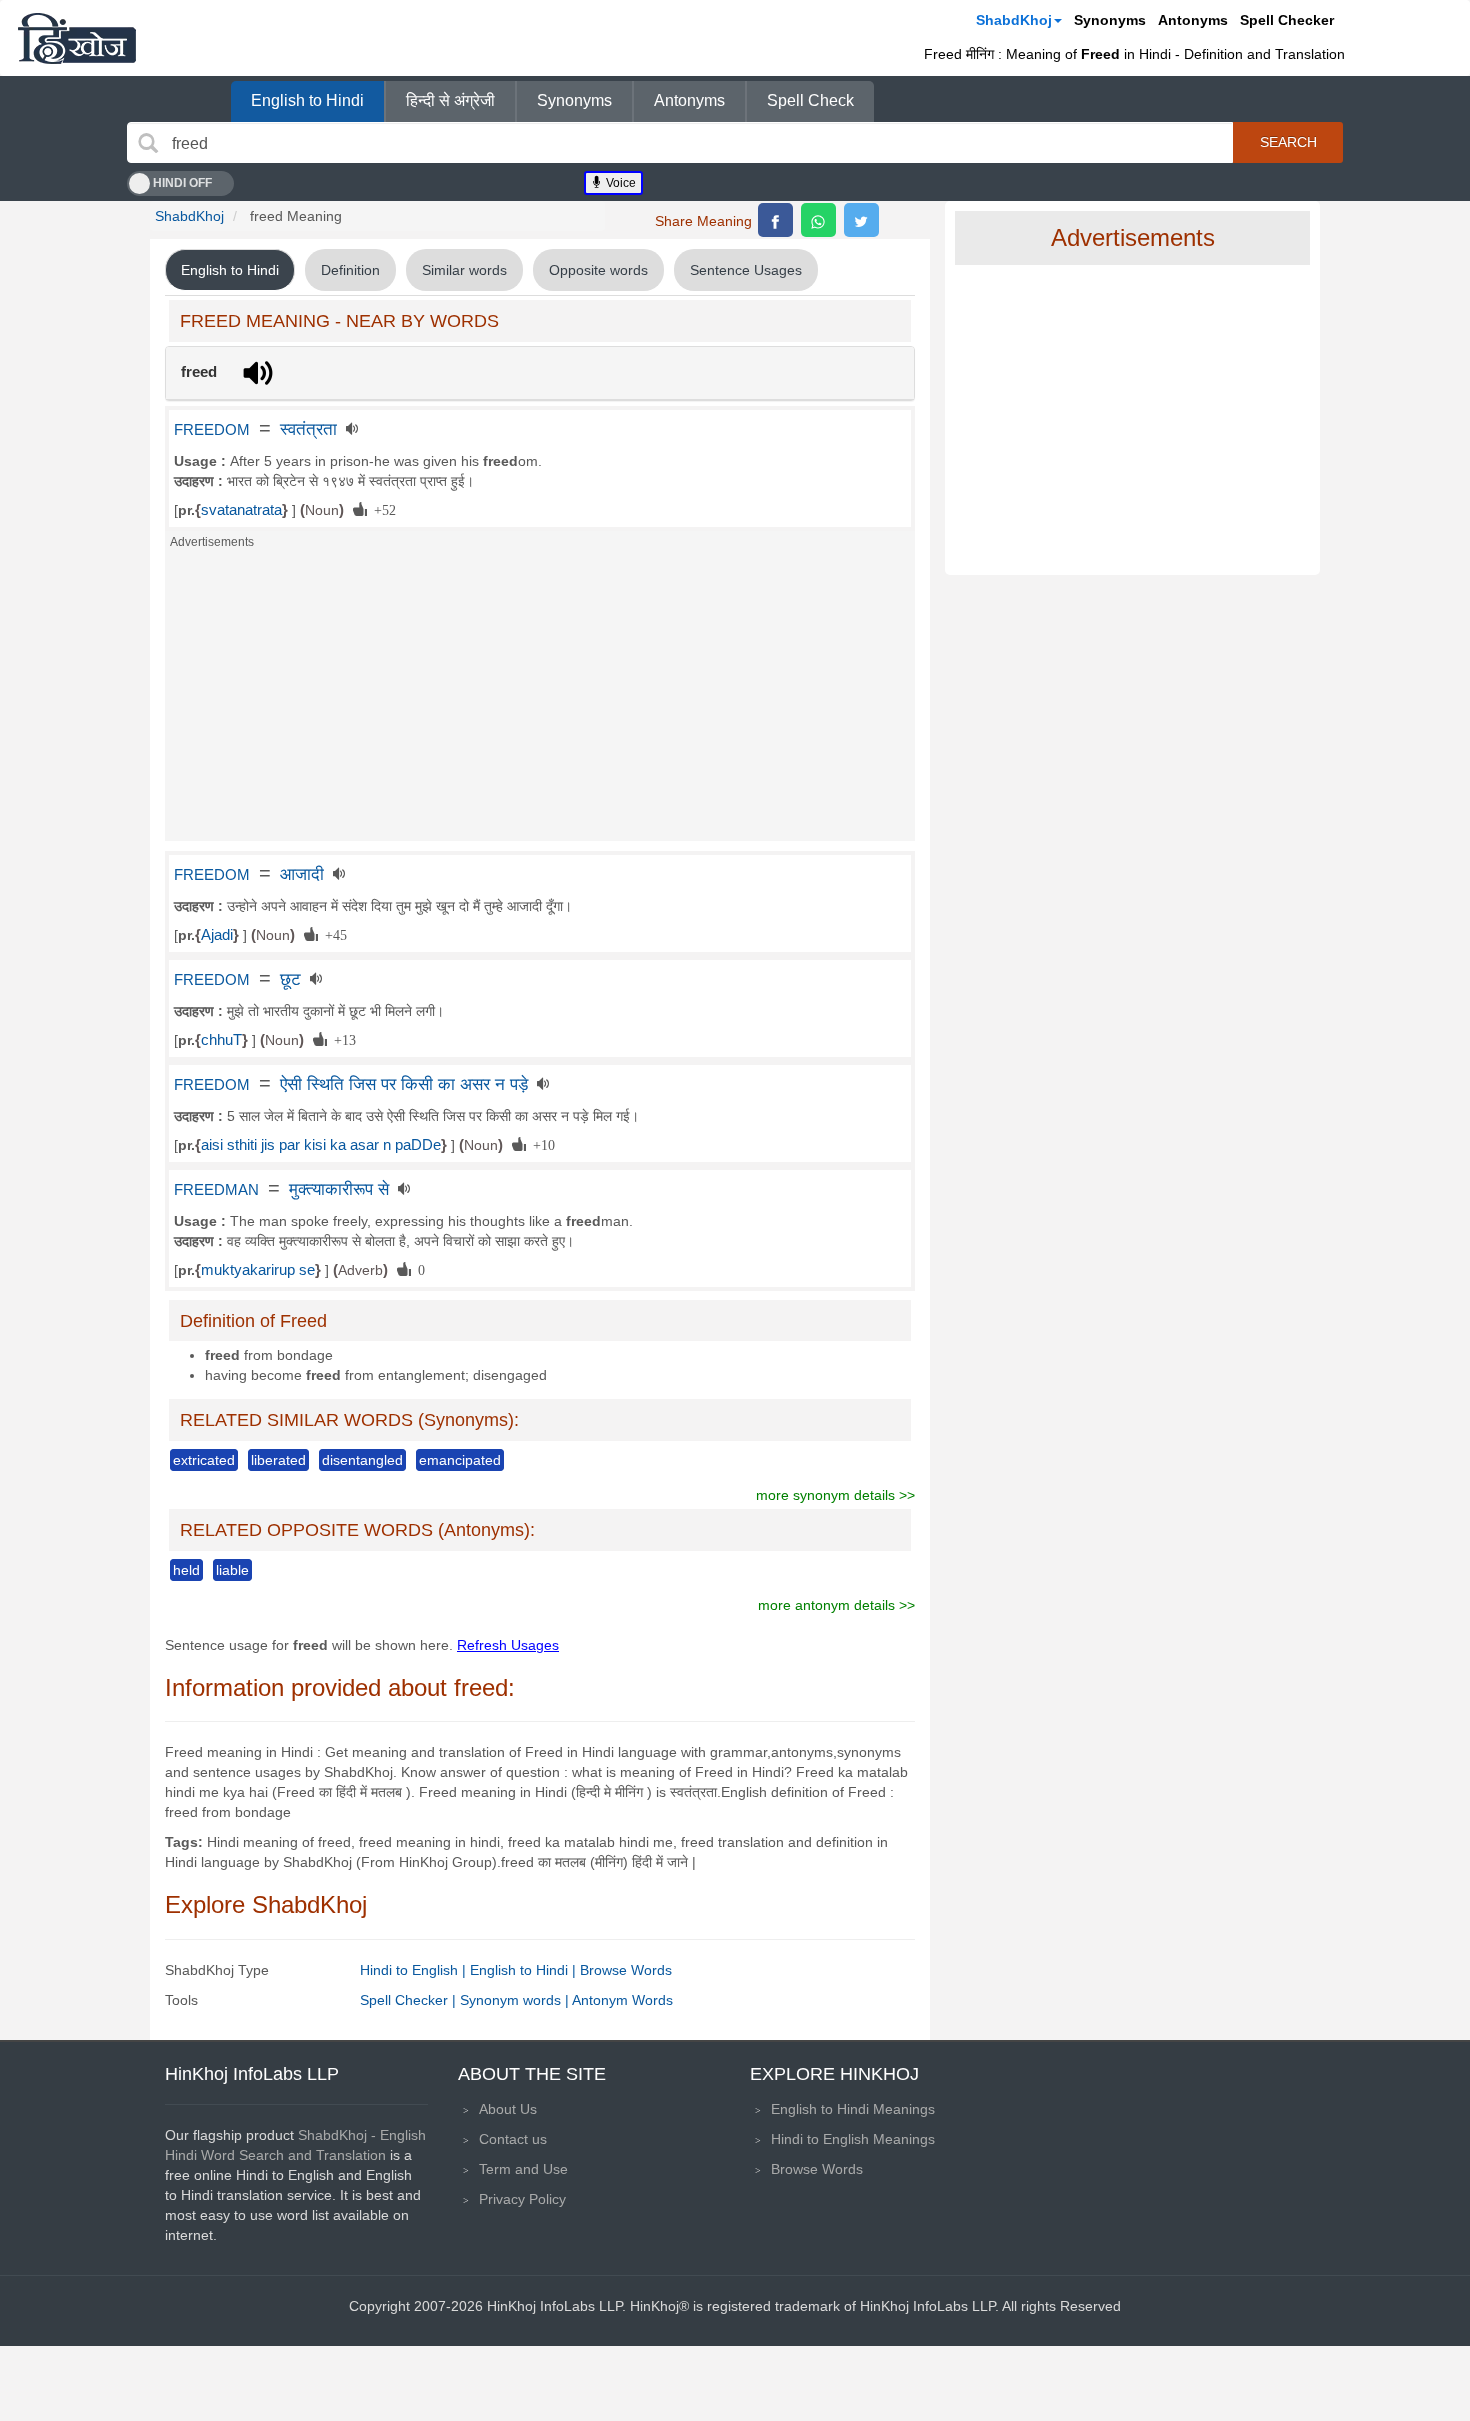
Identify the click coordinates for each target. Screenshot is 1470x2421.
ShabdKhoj (1014, 20)
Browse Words (626, 1970)
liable (232, 1570)
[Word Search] (148, 143)
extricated (204, 1460)
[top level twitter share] (861, 220)
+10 (540, 1144)
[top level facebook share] (775, 220)
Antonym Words (622, 2000)
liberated (278, 1460)
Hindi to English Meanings (853, 2139)
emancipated (460, 1460)
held (186, 1570)
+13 (341, 1039)
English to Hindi (307, 100)
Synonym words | (516, 2000)
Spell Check (810, 100)
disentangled (362, 1460)
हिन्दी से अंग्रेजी (450, 100)
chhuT (221, 1040)
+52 (381, 509)
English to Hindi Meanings (853, 2109)
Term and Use (523, 2169)
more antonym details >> (836, 1605)
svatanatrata (241, 510)
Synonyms (1110, 20)
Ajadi (217, 935)
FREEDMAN (216, 1190)
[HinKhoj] (77, 38)
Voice (619, 183)
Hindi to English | (415, 1970)
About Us (508, 2109)
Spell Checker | (410, 2000)
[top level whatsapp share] (818, 220)
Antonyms (1193, 20)
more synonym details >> (835, 1495)
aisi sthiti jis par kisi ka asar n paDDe (321, 1145)
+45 (332, 934)
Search (1288, 142)
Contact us (513, 2139)
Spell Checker (1287, 20)
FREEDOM (212, 430)
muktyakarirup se (258, 1270)
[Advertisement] (540, 701)
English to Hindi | (525, 1970)
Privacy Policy (522, 2199)
